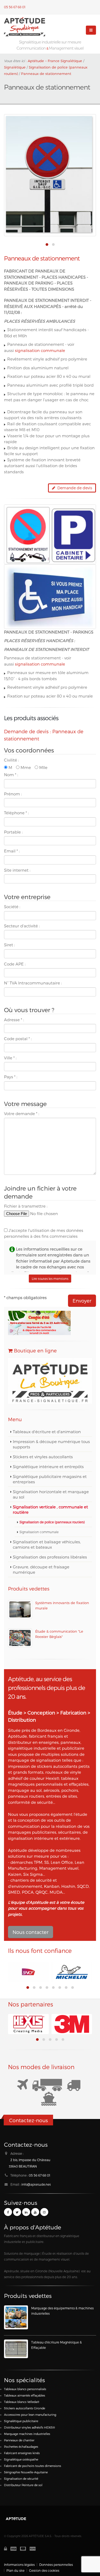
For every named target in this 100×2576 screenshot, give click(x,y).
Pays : (11, 1077)
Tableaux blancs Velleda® (22, 2402)
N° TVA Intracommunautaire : (33, 983)
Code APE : (15, 964)
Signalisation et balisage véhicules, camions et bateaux (47, 1544)
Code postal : (18, 1039)
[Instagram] (44, 2212)
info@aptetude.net (36, 2184)
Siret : (9, 945)
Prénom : (13, 794)
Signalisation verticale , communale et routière (50, 1509)
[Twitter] (17, 2212)
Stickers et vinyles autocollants (43, 1457)
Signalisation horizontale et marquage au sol (51, 1494)
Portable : (13, 832)
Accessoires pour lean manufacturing (30, 2415)
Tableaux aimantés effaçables (25, 2395)
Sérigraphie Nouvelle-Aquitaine (26, 2472)
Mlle (43, 767)
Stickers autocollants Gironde (25, 2408)
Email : (12, 851)
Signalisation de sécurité (21, 2479)
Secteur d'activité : (22, 926)
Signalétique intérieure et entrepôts (48, 1467)
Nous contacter (31, 1932)
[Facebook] (8, 2212)
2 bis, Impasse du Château (30, 2160)
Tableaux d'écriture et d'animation (47, 1432)
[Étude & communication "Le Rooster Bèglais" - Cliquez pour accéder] (20, 1638)
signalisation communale (40, 350)
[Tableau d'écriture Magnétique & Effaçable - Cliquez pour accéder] (16, 2349)
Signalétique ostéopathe (21, 2459)
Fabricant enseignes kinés (22, 2453)
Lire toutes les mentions (50, 1279)
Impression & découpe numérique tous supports (51, 1444)
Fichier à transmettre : (26, 1206)
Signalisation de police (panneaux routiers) (52, 1522)
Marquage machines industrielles (27, 2434)
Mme (25, 767)
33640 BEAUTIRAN (23, 2166)
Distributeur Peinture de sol (23, 2485)
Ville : (10, 1058)
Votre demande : (22, 1113)
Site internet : (17, 870)
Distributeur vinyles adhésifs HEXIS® (29, 2427)
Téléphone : (16, 813)
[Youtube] (35, 2212)
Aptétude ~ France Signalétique (55, 61)
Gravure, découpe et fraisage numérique (41, 1569)
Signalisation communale (39, 1532)
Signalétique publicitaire (21, 2421)
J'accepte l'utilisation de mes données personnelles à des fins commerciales (44, 1233)
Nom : (11, 775)
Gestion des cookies (44, 2570)
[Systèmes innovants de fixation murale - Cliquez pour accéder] (20, 1609)
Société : (12, 907)
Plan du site (15, 2570)
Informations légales (19, 2565)
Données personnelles (56, 2565)
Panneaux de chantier (19, 2440)
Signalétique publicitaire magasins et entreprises (50, 1479)
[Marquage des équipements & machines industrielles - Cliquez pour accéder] (16, 2317)
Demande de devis (74, 488)
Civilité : (11, 760)
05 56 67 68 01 (15, 7)
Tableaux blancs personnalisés (25, 2389)
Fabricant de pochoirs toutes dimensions (33, 2466)
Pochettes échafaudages (21, 2447)
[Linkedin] (26, 2212)
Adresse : (14, 1020)
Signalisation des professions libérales (50, 1557)
